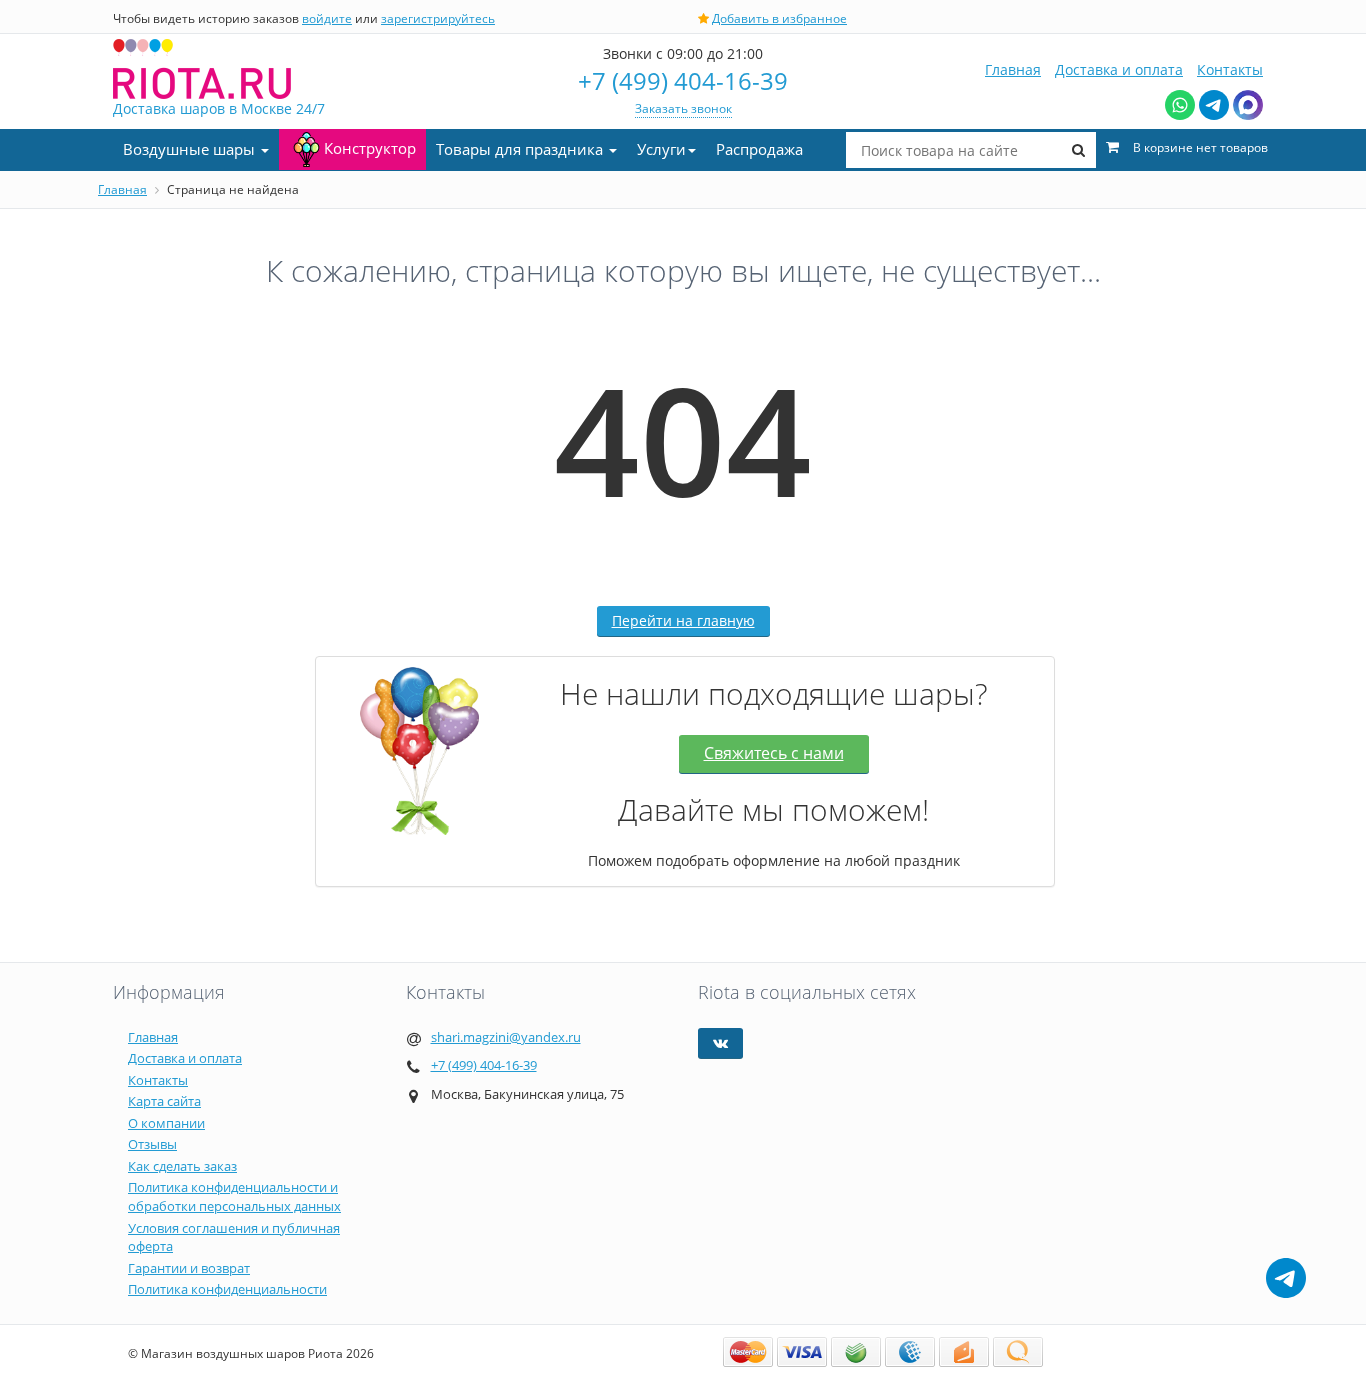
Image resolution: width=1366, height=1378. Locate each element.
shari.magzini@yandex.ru (506, 1037)
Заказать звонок (683, 108)
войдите (327, 18)
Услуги (661, 149)
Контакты (1230, 69)
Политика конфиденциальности (227, 1289)
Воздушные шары (191, 149)
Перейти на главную (683, 620)
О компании (166, 1123)
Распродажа (759, 149)
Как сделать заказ (182, 1166)
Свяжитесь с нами (774, 753)
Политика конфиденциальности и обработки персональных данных (234, 1196)
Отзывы (152, 1144)
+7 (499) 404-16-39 (683, 80)
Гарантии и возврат (189, 1268)
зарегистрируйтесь (438, 18)
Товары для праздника (521, 149)
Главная (1013, 69)
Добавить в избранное (779, 18)
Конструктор (370, 148)
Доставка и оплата (1119, 69)
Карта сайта (164, 1101)
